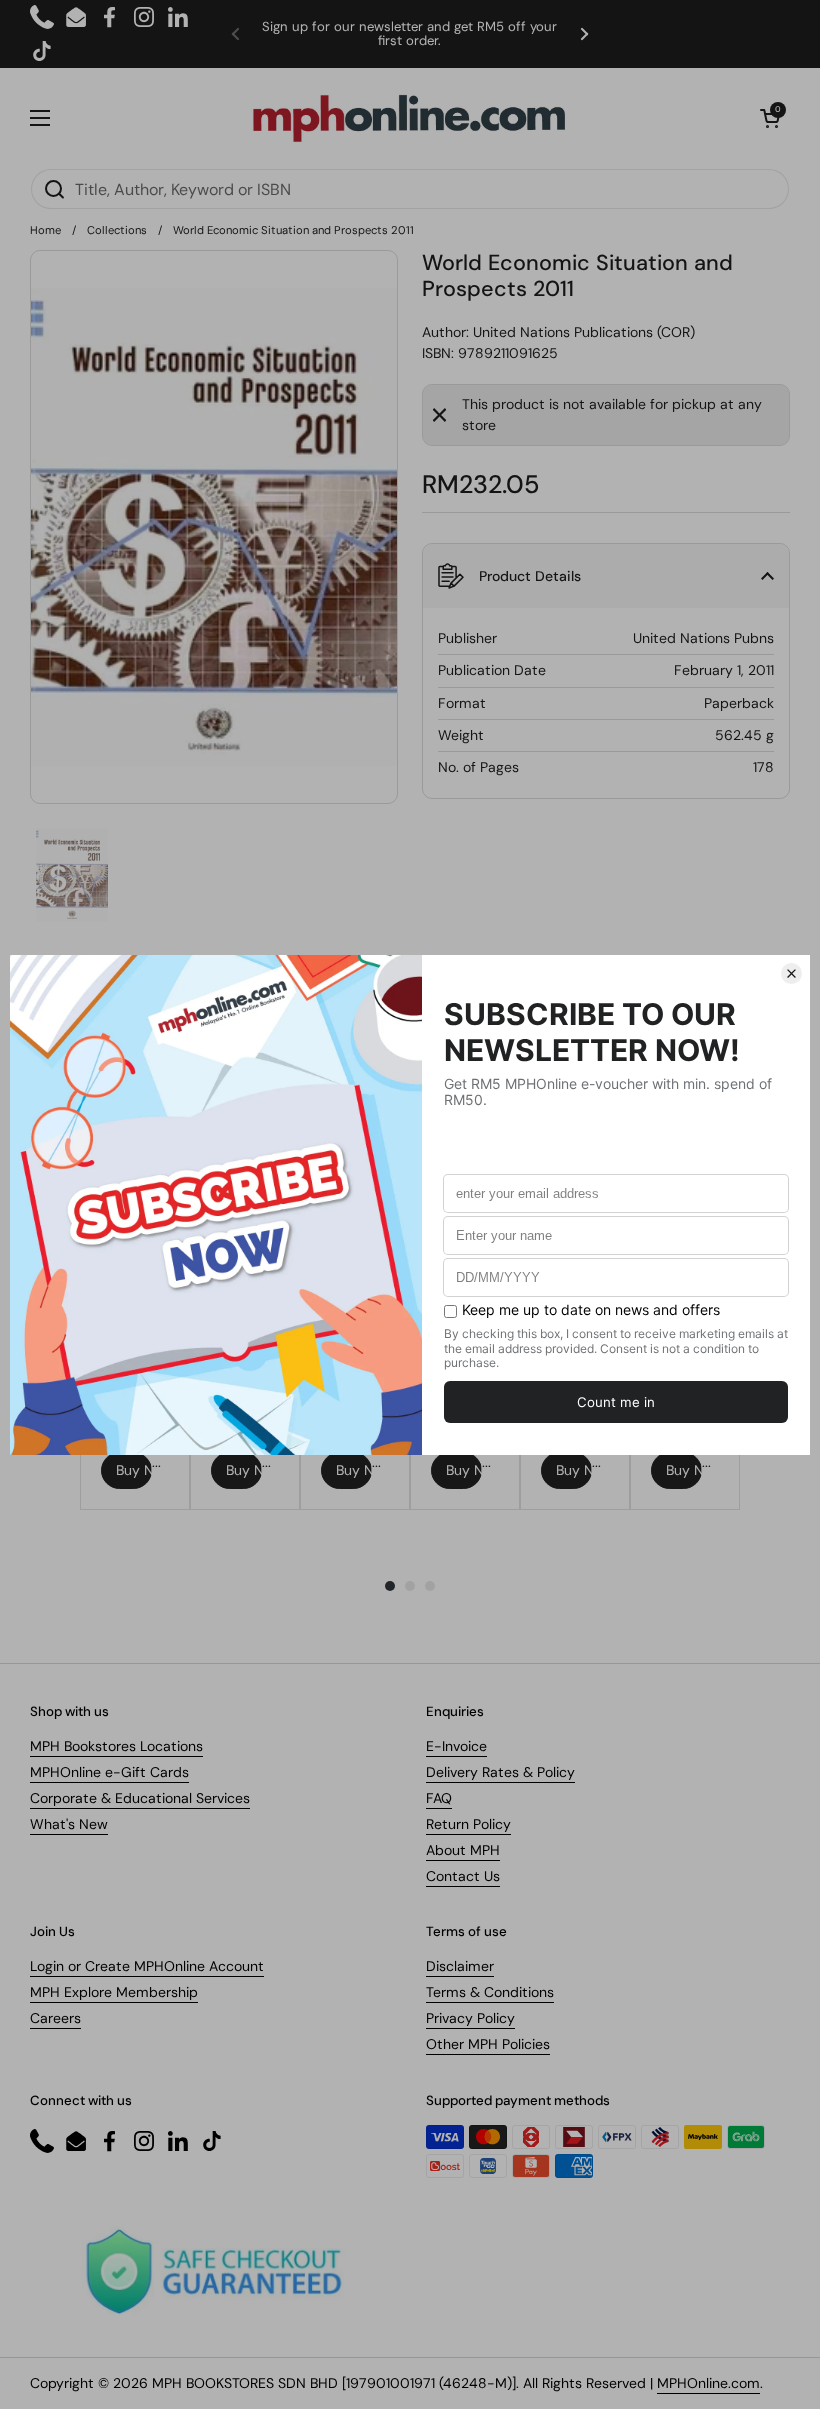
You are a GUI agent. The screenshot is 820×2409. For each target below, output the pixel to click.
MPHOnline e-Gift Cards (109, 1772)
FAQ (439, 1798)
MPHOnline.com (708, 2383)
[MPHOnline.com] (409, 118)
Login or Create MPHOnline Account (147, 1966)
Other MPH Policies (488, 2044)
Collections (117, 230)
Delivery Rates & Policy (500, 1772)
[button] (770, 118)
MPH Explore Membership (114, 1992)
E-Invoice (456, 1746)
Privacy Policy (470, 2018)
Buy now (134, 1470)
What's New (69, 1824)
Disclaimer (460, 1966)
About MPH (463, 1850)
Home (45, 230)
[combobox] (410, 189)
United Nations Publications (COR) (584, 332)
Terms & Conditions (490, 1992)
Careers (55, 2018)
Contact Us (463, 1876)
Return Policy (468, 1824)
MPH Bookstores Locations (116, 1746)
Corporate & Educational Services (140, 1798)
